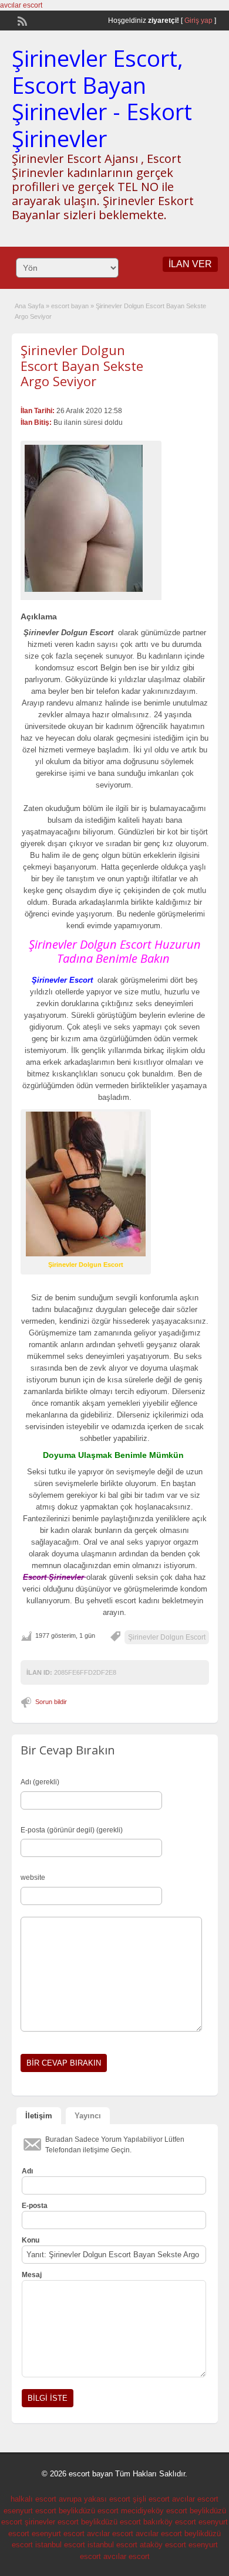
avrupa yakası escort (95, 2499)
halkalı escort (33, 2499)
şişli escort (151, 2499)
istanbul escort (60, 2545)
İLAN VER (190, 264)
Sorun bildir (51, 1702)
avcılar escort (21, 5)
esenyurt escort (30, 2511)
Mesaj (32, 2275)
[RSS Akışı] (21, 20)
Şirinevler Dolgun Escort (167, 1637)
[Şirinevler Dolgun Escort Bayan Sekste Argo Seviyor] (91, 518)
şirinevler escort (52, 2522)
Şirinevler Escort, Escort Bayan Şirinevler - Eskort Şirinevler (102, 98)
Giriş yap (198, 21)
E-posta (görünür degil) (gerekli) (72, 1830)
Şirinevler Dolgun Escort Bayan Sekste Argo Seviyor (82, 365)
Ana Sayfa (29, 306)
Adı (27, 2171)
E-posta (35, 2206)
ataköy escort (163, 2545)
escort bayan (70, 306)
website (33, 1878)
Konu (31, 2240)
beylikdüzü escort (89, 2511)
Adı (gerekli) (40, 1782)
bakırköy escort (170, 2522)
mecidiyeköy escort (154, 2511)
